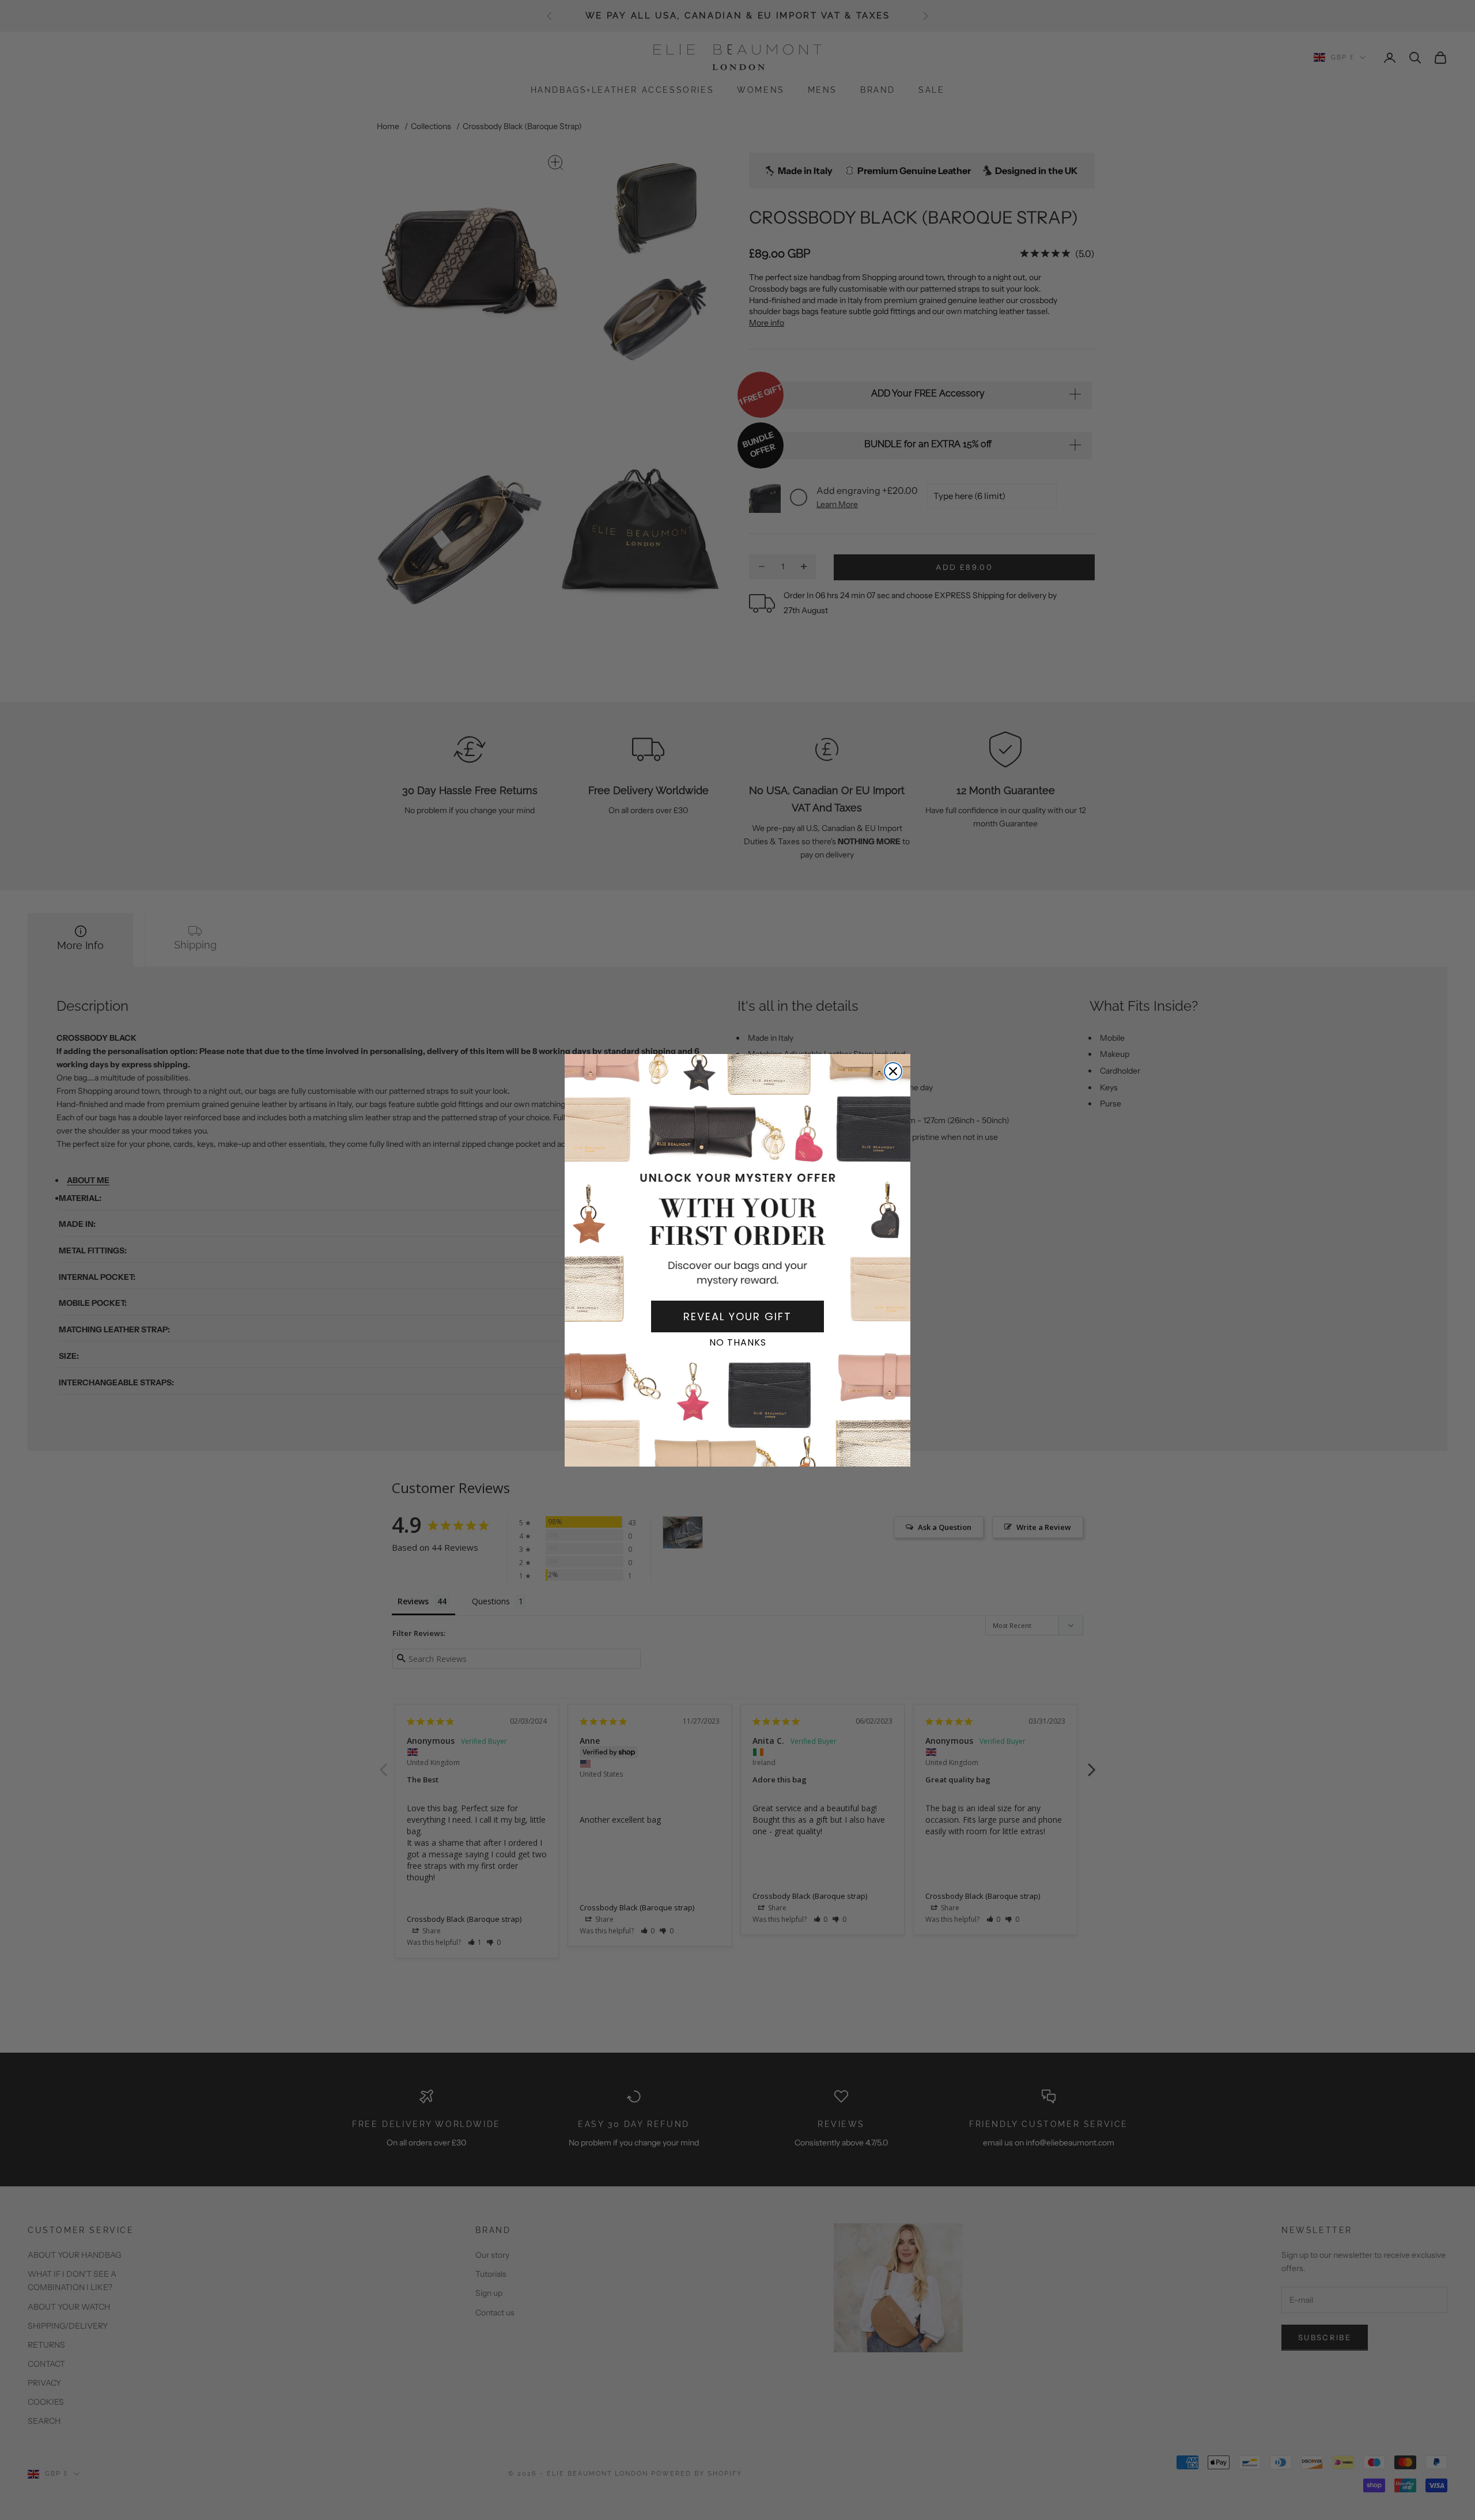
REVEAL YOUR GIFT (737, 1316)
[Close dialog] (893, 1071)
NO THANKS (738, 1342)
